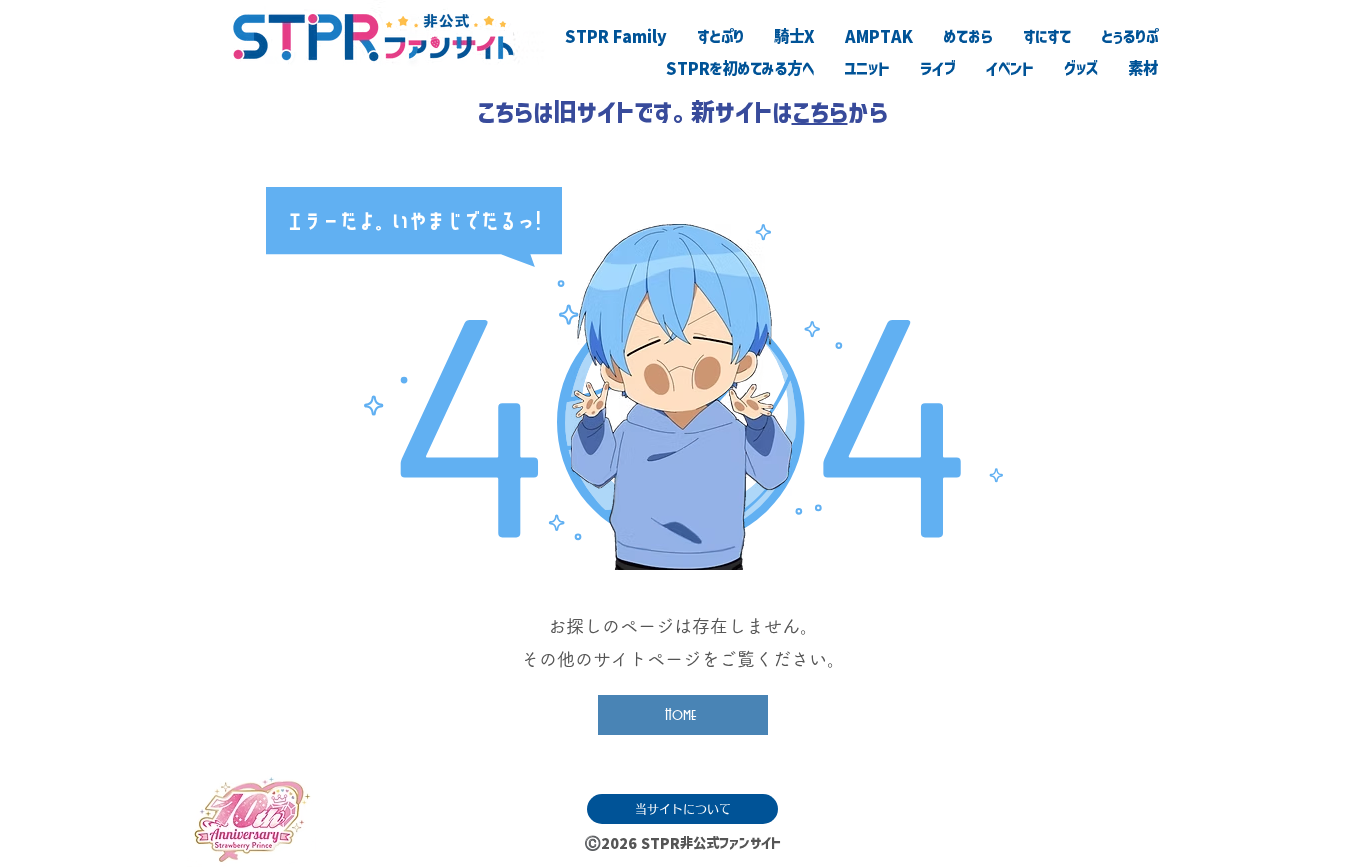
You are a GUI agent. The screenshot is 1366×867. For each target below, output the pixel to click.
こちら (820, 112)
